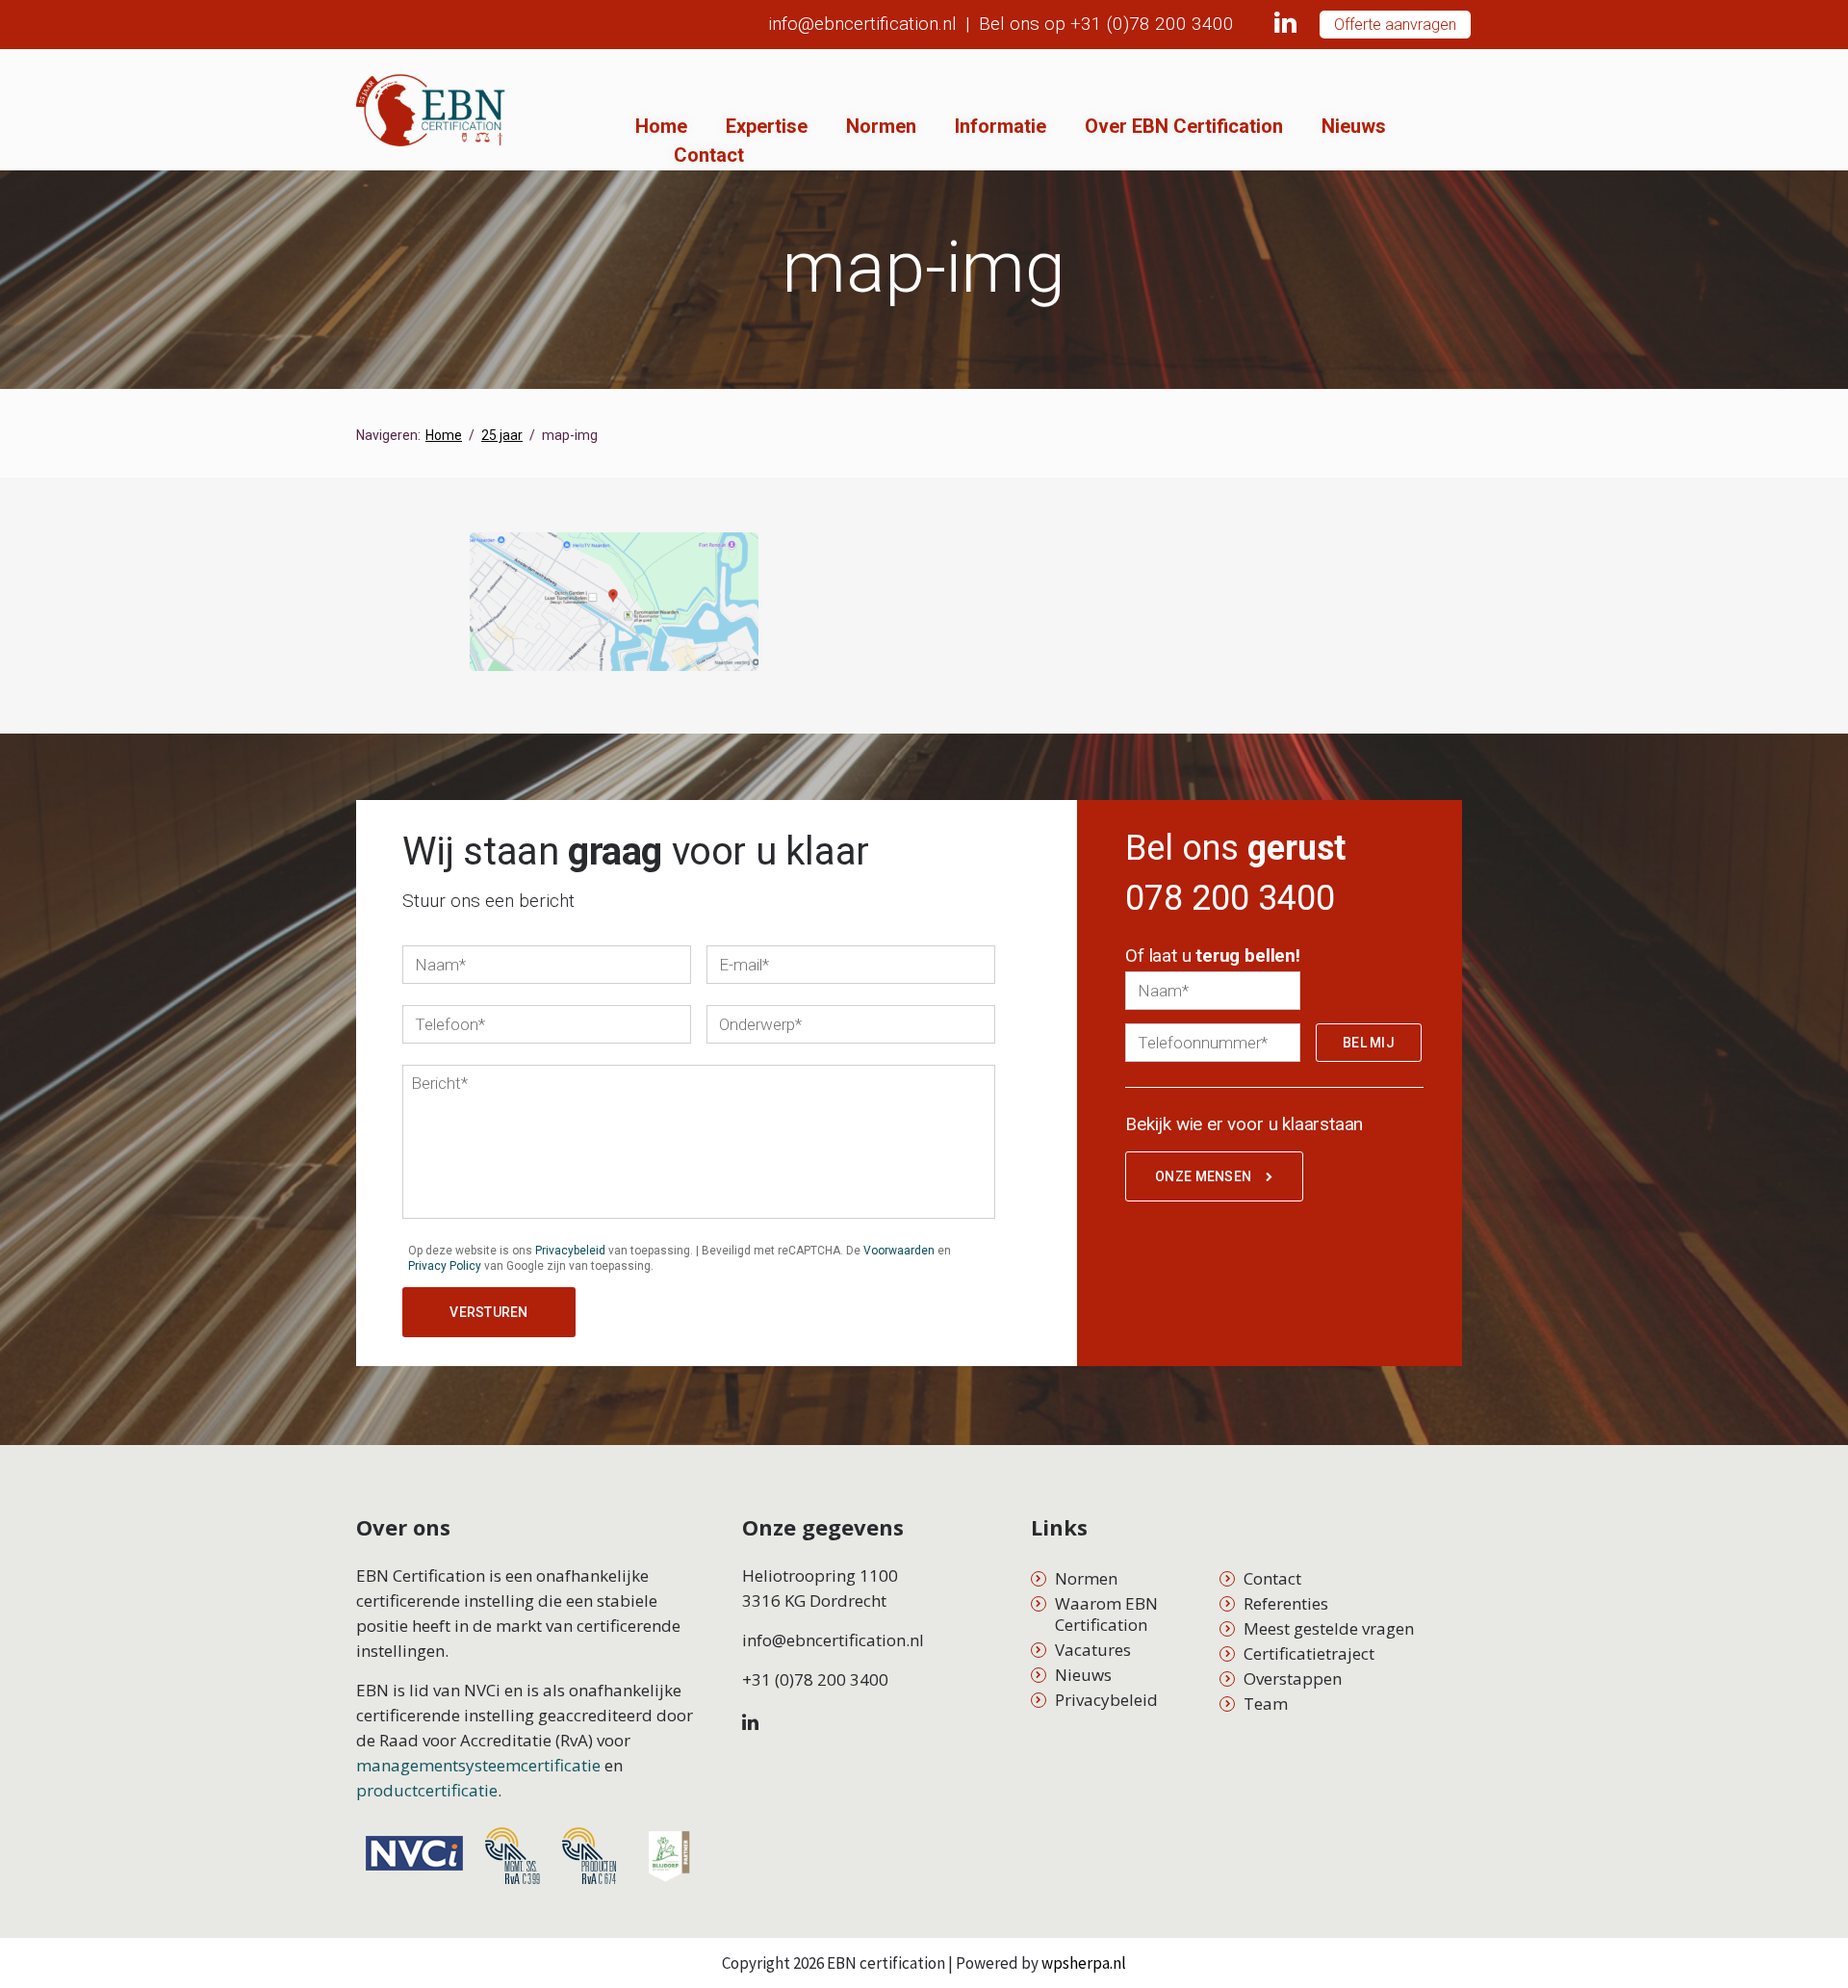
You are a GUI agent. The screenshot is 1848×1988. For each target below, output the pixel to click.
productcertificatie (427, 1790)
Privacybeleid (570, 1251)
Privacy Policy (445, 1266)
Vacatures (1093, 1650)
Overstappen (1293, 1678)
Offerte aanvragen (1395, 25)
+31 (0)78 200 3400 (1152, 24)
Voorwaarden (899, 1251)
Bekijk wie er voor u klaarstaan (1244, 1124)
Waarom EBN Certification (1106, 1614)
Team (1266, 1704)
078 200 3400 (1230, 898)
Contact (709, 155)
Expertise (767, 126)
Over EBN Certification (1184, 126)
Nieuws (1354, 126)
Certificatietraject (1309, 1653)
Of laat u (1213, 955)
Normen (881, 126)
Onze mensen (1203, 1176)
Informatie (1001, 126)
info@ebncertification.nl (862, 24)
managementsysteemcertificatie (478, 1765)
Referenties (1286, 1603)
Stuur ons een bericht (488, 901)
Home (661, 126)
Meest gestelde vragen (1329, 1628)
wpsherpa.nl (1084, 1963)
